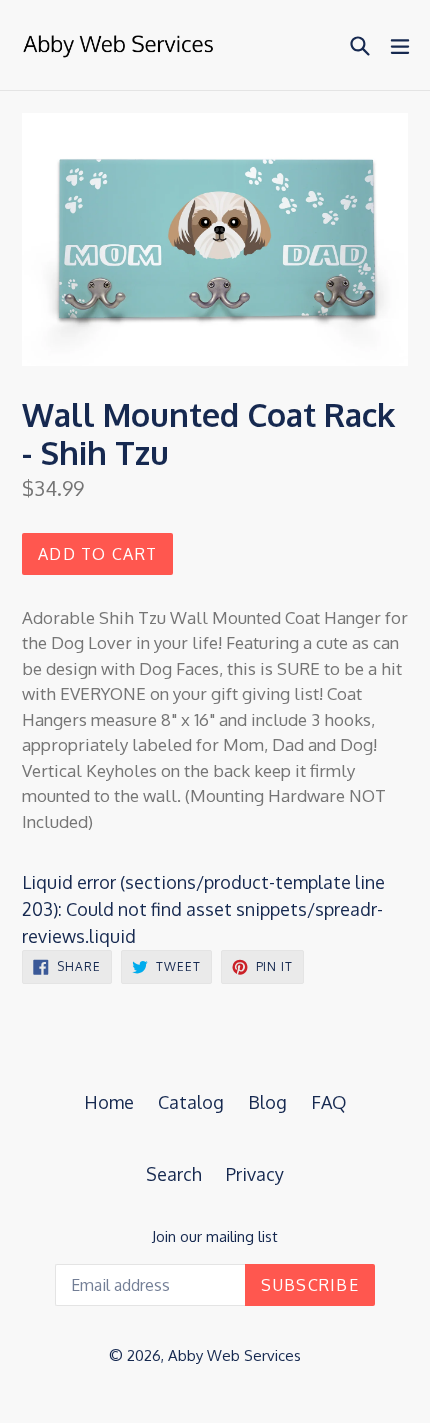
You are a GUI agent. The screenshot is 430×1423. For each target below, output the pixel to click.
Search (174, 1174)
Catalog (191, 1102)
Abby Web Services (234, 1355)
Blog (267, 1102)
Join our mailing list (215, 1237)
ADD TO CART (97, 554)
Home (109, 1102)
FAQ (329, 1102)
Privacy (255, 1174)
